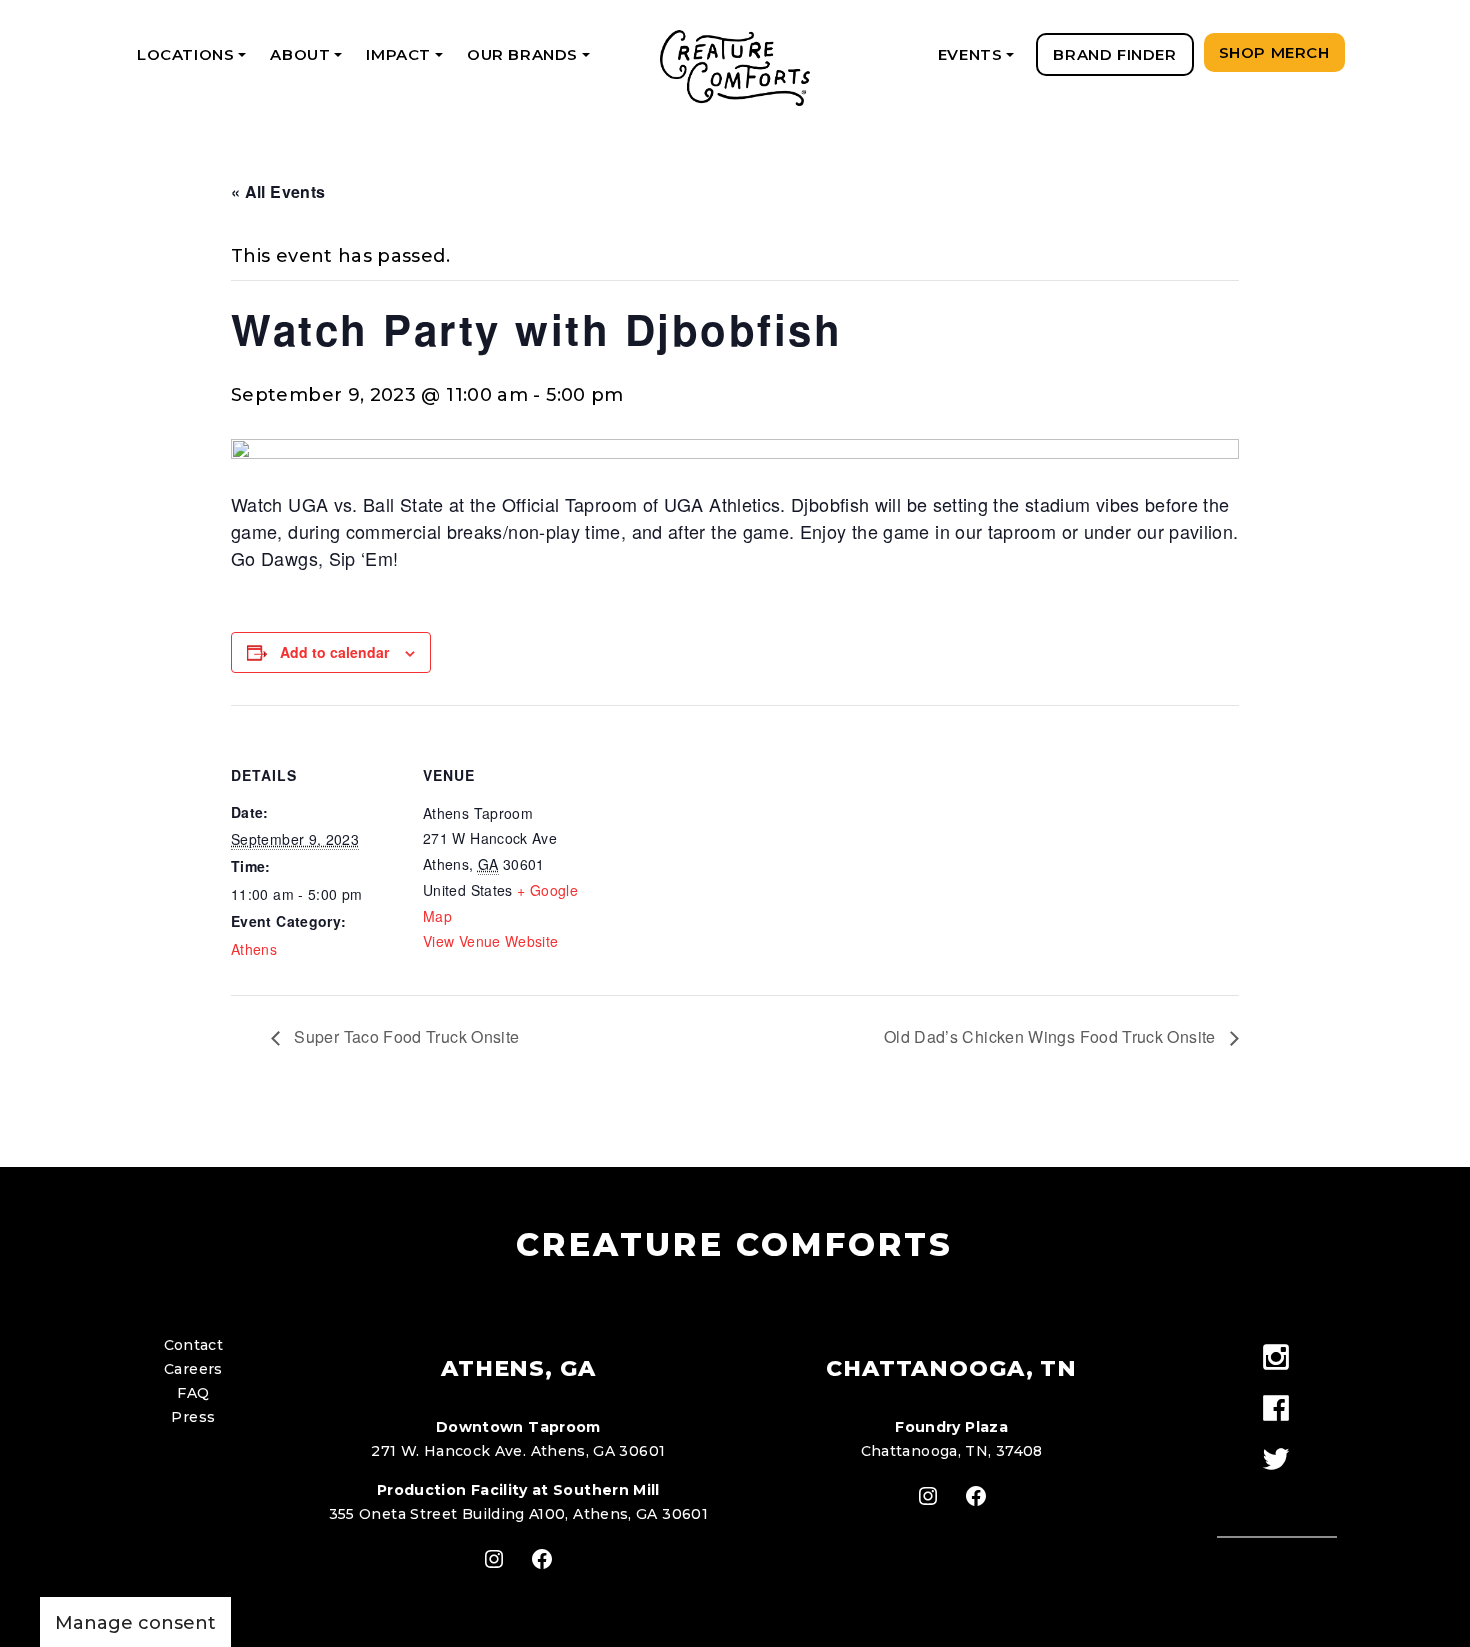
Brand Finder (1114, 54)
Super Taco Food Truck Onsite (404, 1036)
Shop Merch (1274, 52)
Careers (193, 1369)
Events (979, 60)
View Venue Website (490, 941)
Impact (407, 60)
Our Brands (532, 60)
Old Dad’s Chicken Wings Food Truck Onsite (1052, 1036)
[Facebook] (1276, 1409)
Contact (194, 1345)
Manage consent (135, 1623)
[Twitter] (1276, 1460)
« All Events (278, 191)
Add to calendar (334, 652)
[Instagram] (1276, 1358)
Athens (254, 949)
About (309, 60)
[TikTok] (1276, 1496)
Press (193, 1417)
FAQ (193, 1393)
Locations (195, 60)
